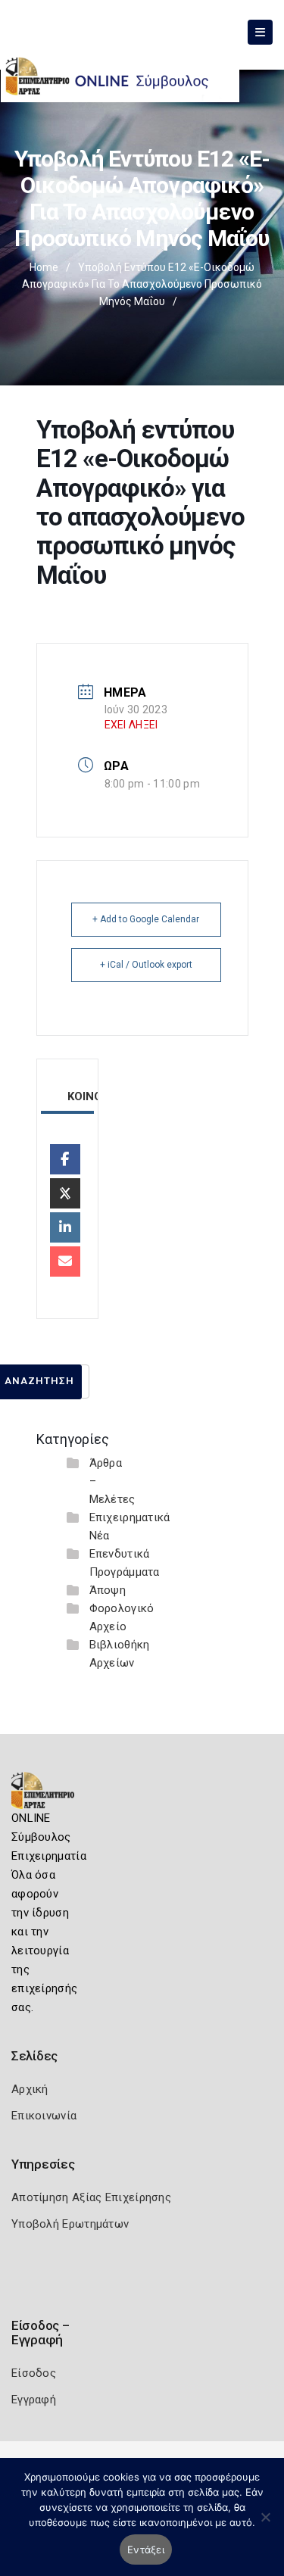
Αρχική (30, 2089)
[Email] (65, 1261)
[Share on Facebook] (65, 1159)
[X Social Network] (65, 1193)
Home (44, 267)
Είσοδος (34, 2373)
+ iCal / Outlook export (146, 965)
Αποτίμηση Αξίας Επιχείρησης (91, 2197)
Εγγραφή (34, 2400)
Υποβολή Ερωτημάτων (70, 2224)
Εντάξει (146, 2549)
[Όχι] (265, 2525)
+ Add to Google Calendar (146, 919)
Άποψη (108, 1590)
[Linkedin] (65, 1227)
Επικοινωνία (44, 2116)
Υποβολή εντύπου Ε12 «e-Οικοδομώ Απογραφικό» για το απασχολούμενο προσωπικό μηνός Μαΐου (142, 284)
